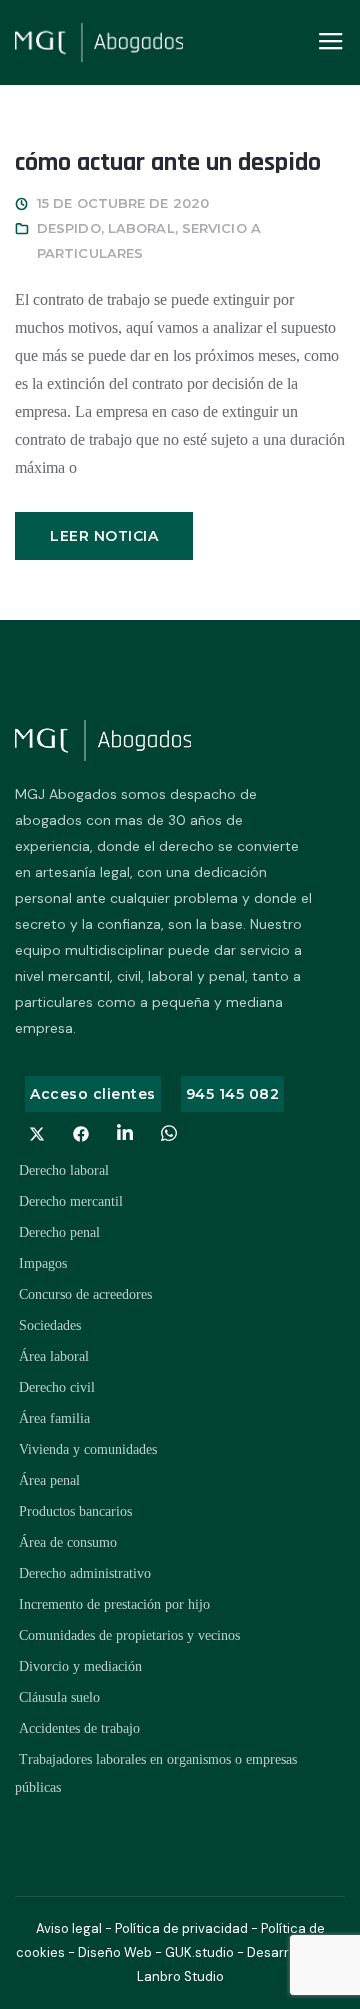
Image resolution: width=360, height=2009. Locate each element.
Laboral (141, 228)
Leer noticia (104, 536)
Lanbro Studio (180, 1976)
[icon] (37, 1134)
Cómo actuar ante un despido (168, 162)
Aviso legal (69, 1928)
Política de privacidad (181, 1928)
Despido (69, 228)
